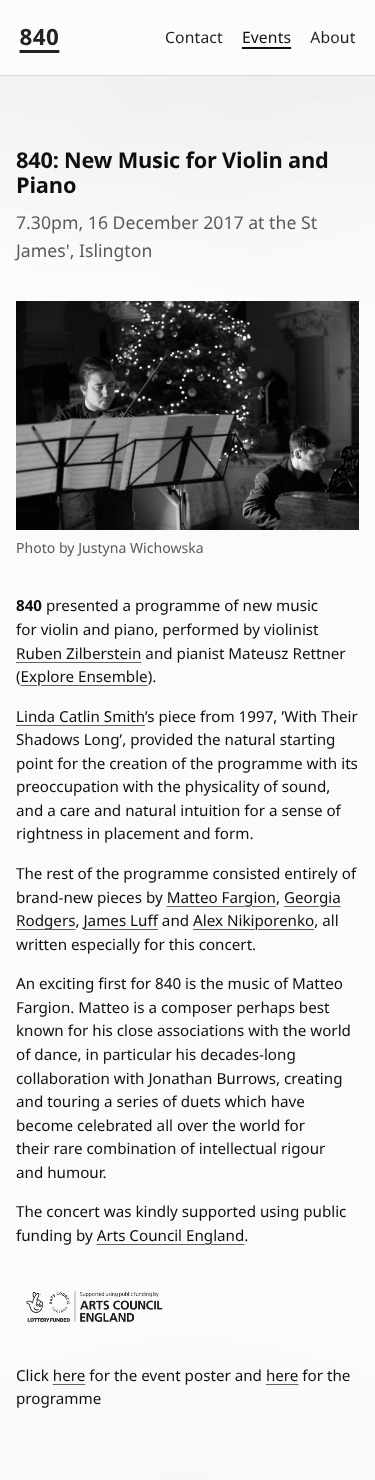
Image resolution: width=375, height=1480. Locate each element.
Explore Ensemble (84, 677)
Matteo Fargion (221, 898)
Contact (194, 37)
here (69, 1376)
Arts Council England (171, 1236)
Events (266, 37)
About (332, 37)
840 (40, 36)
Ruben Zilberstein (78, 654)
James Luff (120, 921)
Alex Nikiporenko (253, 921)
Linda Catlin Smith (80, 717)
